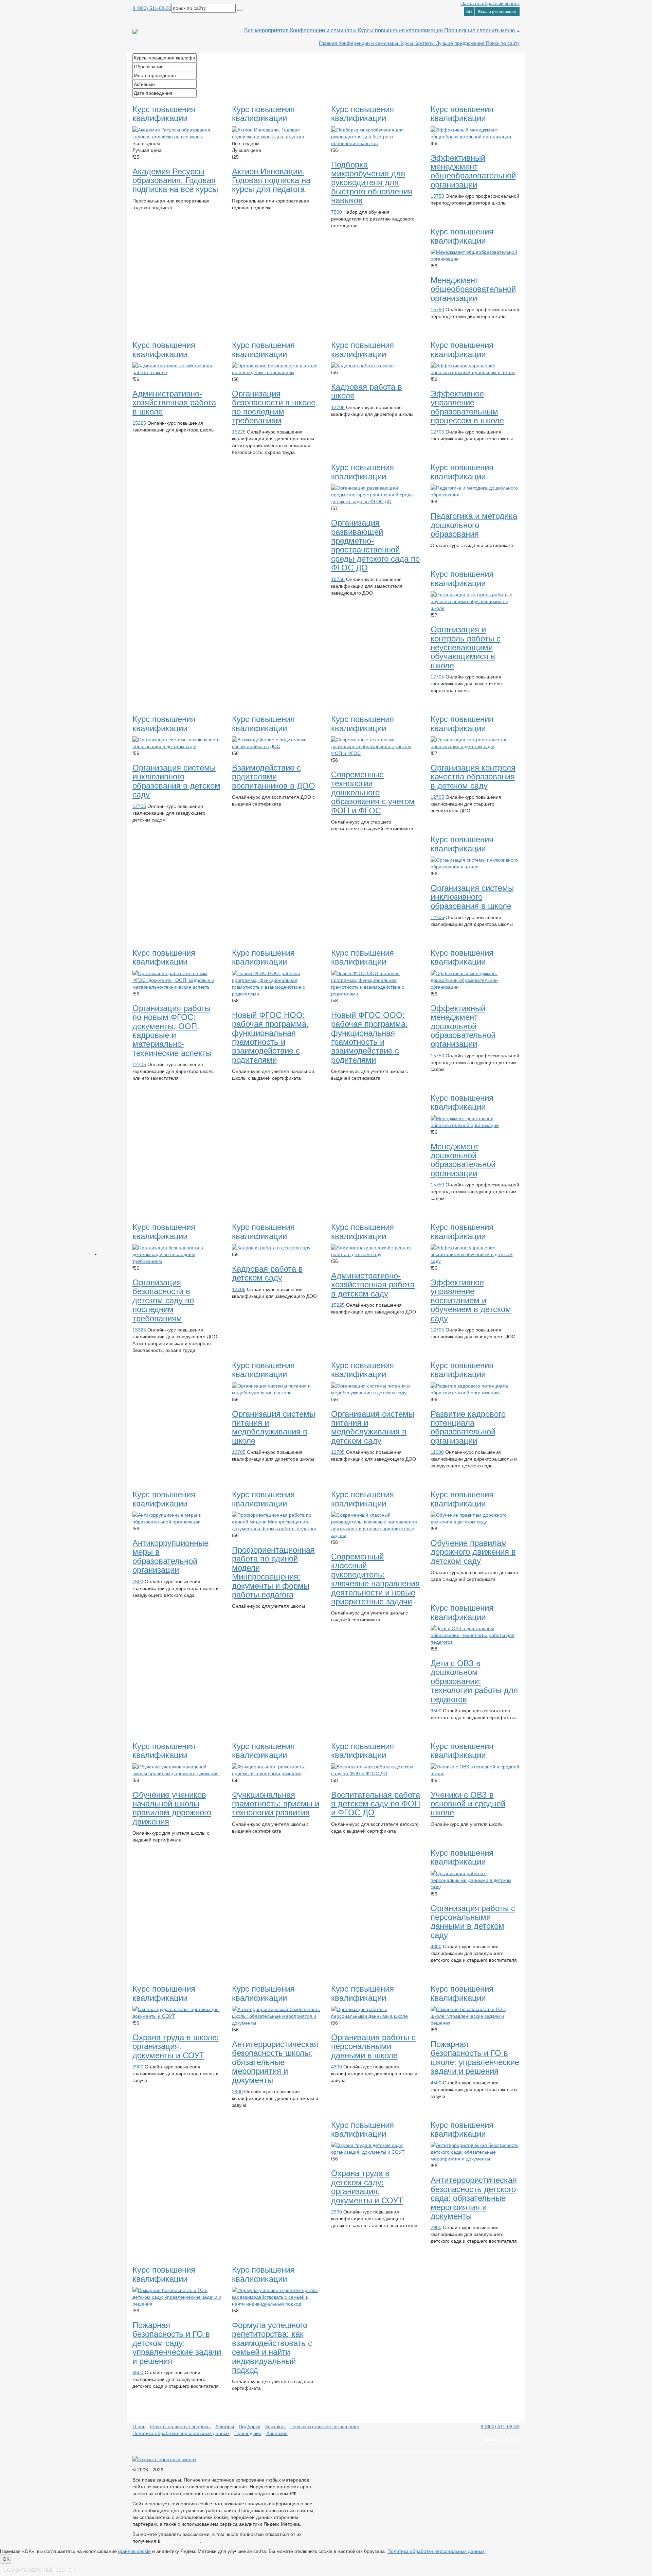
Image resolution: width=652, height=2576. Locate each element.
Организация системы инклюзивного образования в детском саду (176, 781)
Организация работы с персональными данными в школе (373, 2046)
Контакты (425, 43)
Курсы (407, 43)
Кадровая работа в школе (367, 391)
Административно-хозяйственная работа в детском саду (373, 1285)
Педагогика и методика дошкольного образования (474, 525)
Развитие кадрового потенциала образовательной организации (468, 1427)
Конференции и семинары (324, 30)
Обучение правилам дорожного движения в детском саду (473, 1552)
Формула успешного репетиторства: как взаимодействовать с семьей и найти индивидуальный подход (272, 2348)
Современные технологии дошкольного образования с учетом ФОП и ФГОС (373, 792)
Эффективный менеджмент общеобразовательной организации (473, 171)
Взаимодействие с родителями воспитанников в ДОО (274, 777)
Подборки (250, 2427)
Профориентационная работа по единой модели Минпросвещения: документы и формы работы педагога (273, 1572)
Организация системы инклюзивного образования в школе (472, 897)
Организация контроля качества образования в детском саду (473, 777)
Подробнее (150, 220)
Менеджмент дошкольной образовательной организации (463, 1160)
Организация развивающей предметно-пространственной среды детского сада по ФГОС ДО (375, 545)
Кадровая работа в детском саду (267, 1273)
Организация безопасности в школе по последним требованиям (274, 407)
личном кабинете (180, 2541)
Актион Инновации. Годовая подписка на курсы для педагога (271, 180)
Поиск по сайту (503, 43)
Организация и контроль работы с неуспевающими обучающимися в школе (466, 647)
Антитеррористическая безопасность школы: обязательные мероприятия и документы (275, 2062)
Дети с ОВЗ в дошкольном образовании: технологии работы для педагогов (474, 1681)
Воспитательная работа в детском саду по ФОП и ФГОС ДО (376, 1804)
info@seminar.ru (502, 2438)
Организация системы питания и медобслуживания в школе (274, 1427)
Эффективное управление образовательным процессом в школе (467, 407)
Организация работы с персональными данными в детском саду (473, 1922)
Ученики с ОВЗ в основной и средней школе (468, 1804)
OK (6, 2559)
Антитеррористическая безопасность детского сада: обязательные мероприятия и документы (474, 2198)
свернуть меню (496, 30)
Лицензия (277, 2433)
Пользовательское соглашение (325, 2427)
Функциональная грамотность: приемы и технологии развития (276, 1804)
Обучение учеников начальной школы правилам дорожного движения (172, 1808)
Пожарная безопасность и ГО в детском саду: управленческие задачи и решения (177, 2343)
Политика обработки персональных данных (181, 2433)
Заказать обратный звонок (490, 3)
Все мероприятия (267, 30)
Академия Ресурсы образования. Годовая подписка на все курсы (175, 180)
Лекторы (225, 2427)
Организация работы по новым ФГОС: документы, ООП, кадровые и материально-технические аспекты (172, 1031)
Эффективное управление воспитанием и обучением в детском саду (471, 1300)
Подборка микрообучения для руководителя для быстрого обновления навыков (372, 183)
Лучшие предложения (461, 43)
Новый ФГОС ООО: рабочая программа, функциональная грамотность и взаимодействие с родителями (369, 1037)
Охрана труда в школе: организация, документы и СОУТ (176, 2046)
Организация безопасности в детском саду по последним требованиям (163, 1300)
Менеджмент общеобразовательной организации (473, 289)
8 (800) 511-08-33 (152, 8)
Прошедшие (460, 30)
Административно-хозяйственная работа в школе (174, 403)
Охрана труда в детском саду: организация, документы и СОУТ (367, 2187)
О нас (139, 2427)
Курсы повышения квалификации (401, 30)
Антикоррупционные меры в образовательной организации (170, 1556)
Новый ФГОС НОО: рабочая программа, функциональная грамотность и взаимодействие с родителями (270, 1037)
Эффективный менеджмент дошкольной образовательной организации (463, 1026)
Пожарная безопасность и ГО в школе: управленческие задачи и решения (475, 2058)
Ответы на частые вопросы (180, 2427)
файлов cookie (134, 2551)
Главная (329, 43)
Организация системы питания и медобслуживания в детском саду (373, 1427)
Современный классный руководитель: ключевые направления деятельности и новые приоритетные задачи (375, 1579)
